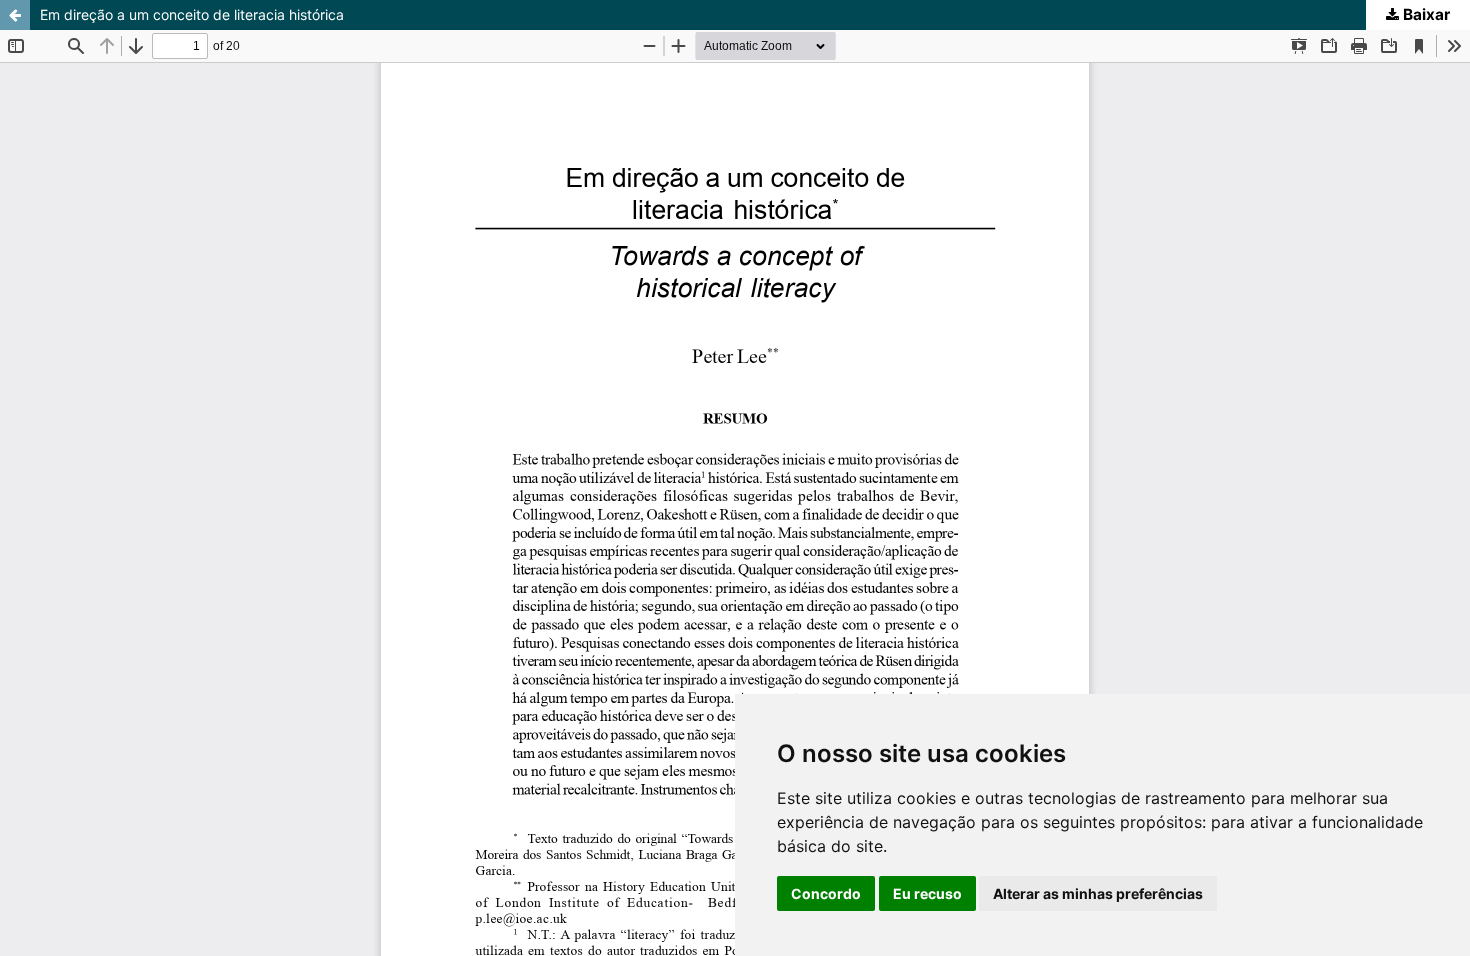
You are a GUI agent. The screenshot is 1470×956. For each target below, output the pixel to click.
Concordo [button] (826, 893)
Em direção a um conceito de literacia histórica (192, 14)
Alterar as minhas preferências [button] (1098, 893)
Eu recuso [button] (927, 893)
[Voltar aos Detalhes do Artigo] (15, 15)
